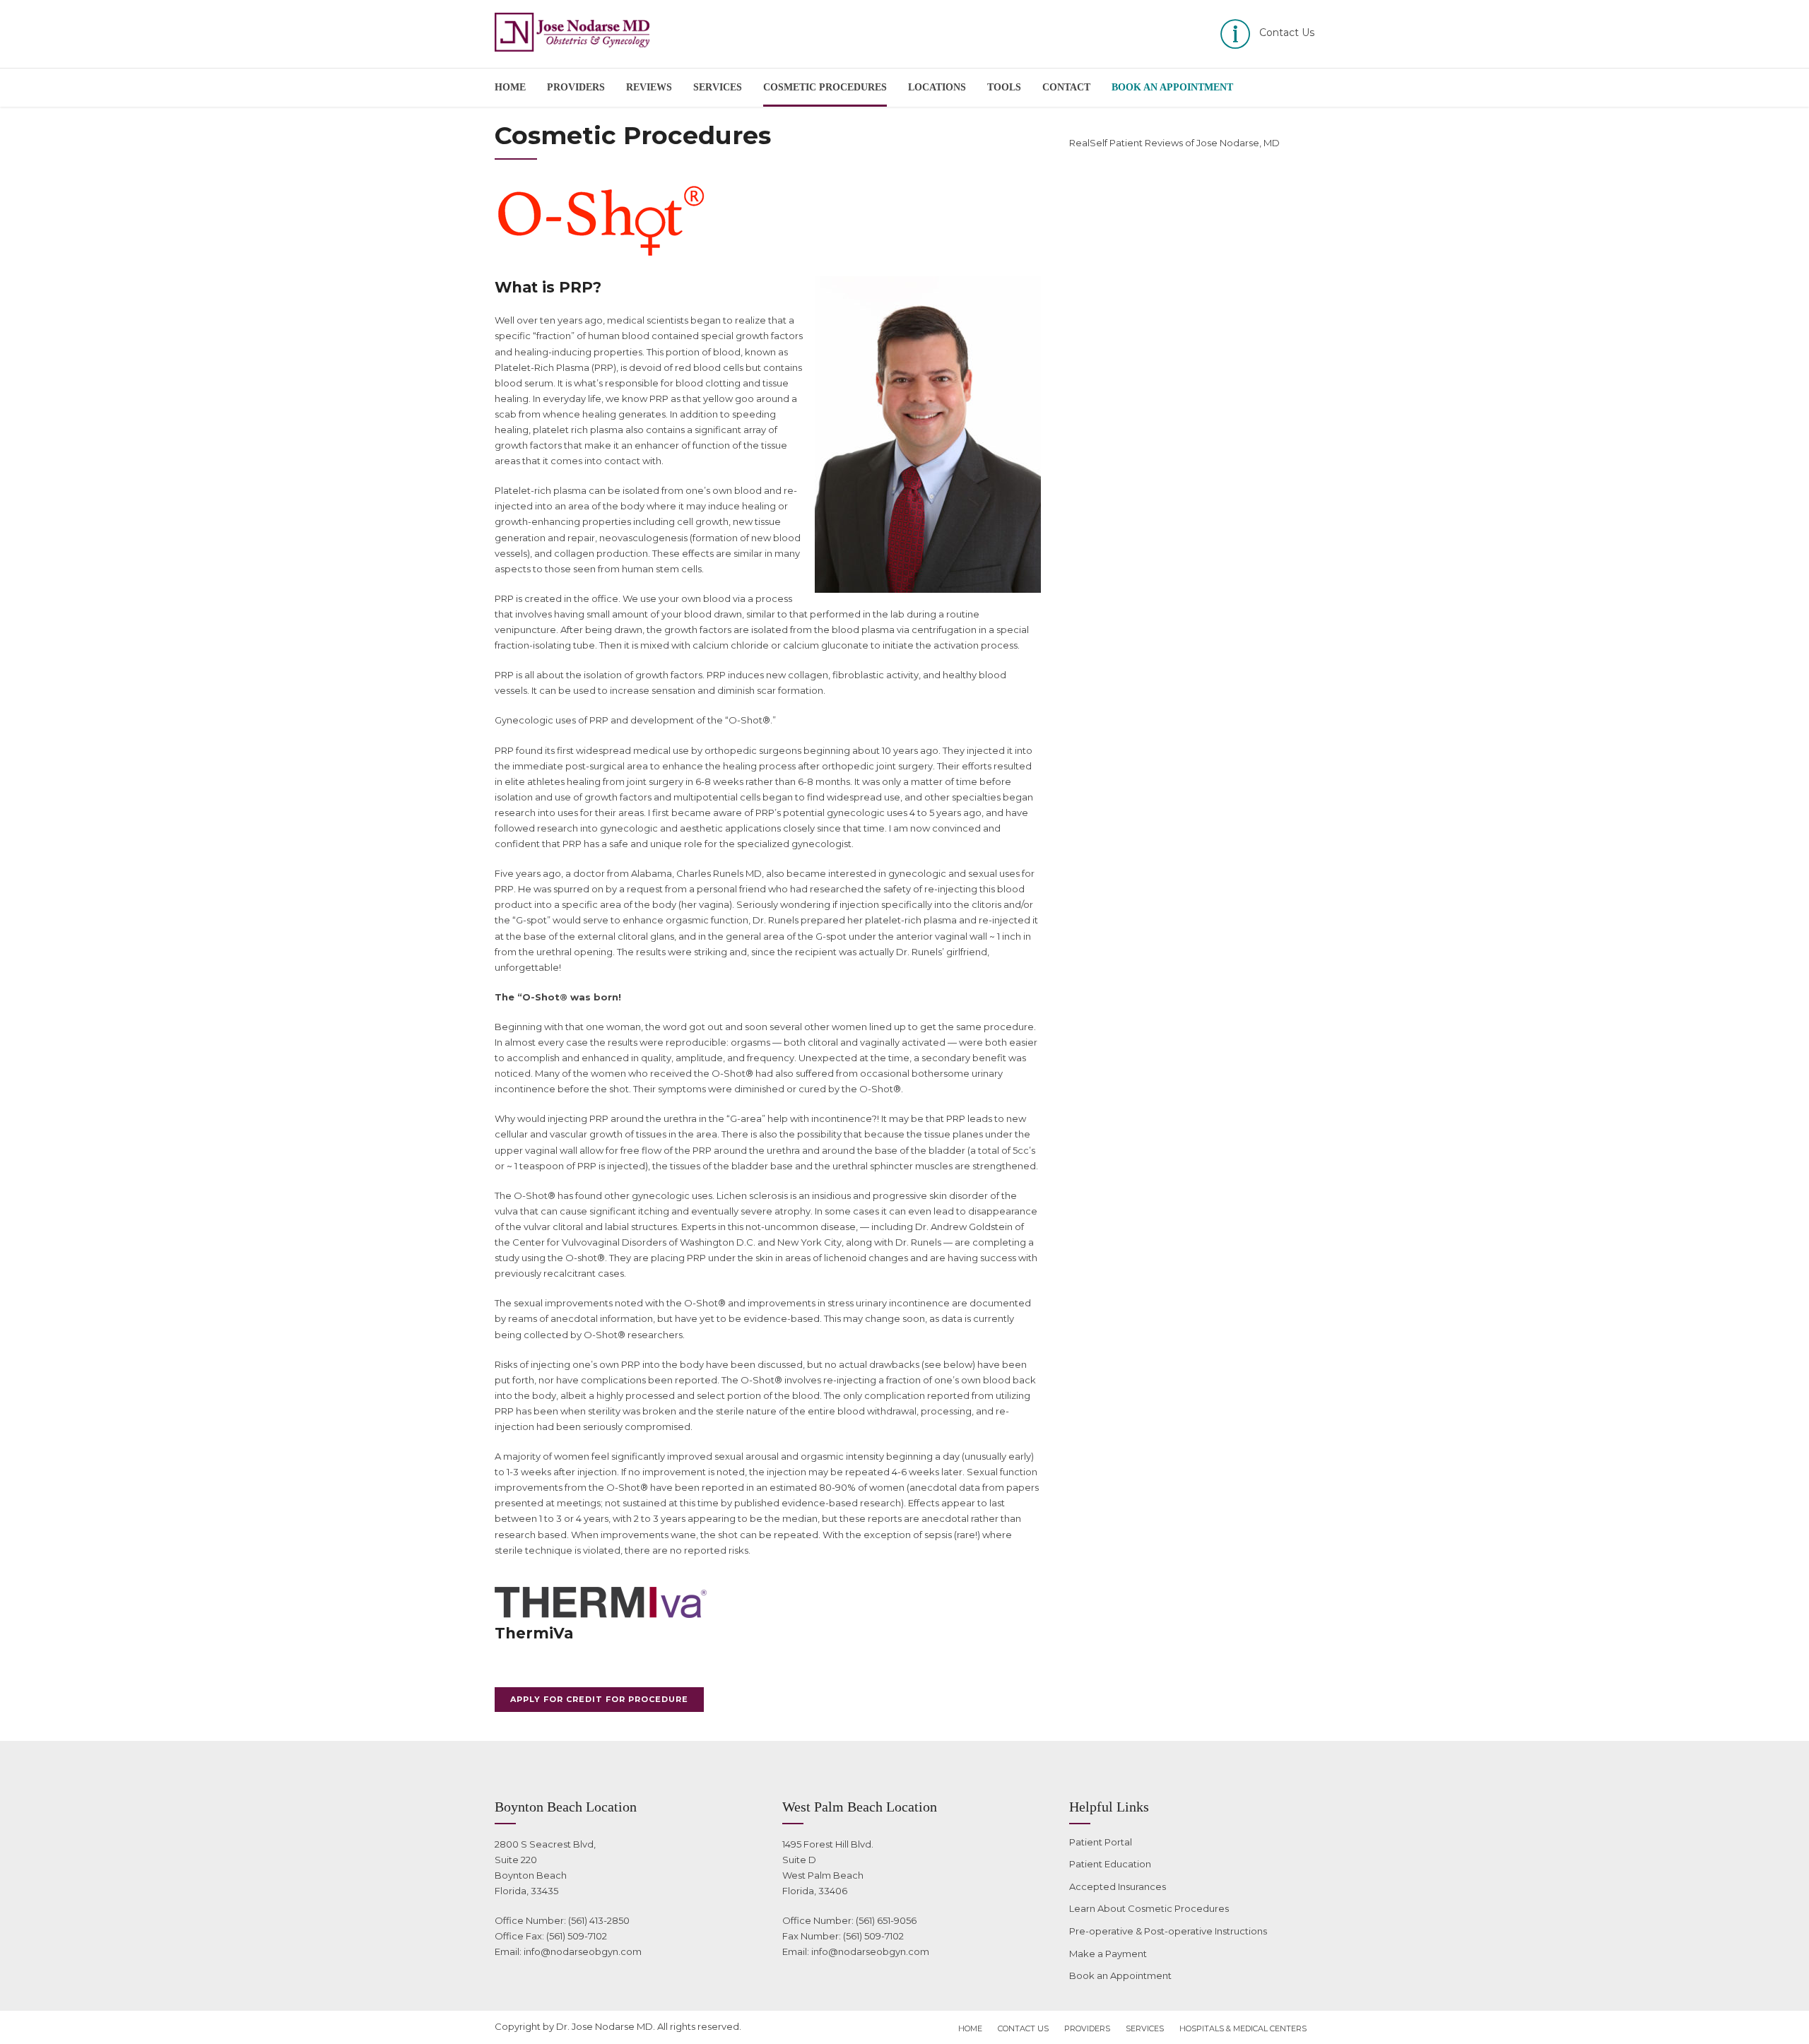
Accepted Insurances (1118, 1886)
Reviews (649, 87)
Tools (1004, 87)
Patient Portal (1101, 1842)
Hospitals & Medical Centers (1243, 2028)
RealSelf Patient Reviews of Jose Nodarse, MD (1174, 143)
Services (718, 87)
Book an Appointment (1120, 1975)
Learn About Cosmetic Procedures (1149, 1908)
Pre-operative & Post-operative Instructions (1168, 1931)
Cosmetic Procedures (825, 87)
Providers (576, 87)
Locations (937, 87)
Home (510, 87)
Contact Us (1023, 2028)
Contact (1066, 87)
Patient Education (1110, 1864)
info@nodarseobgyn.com (583, 1951)
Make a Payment (1108, 1954)
